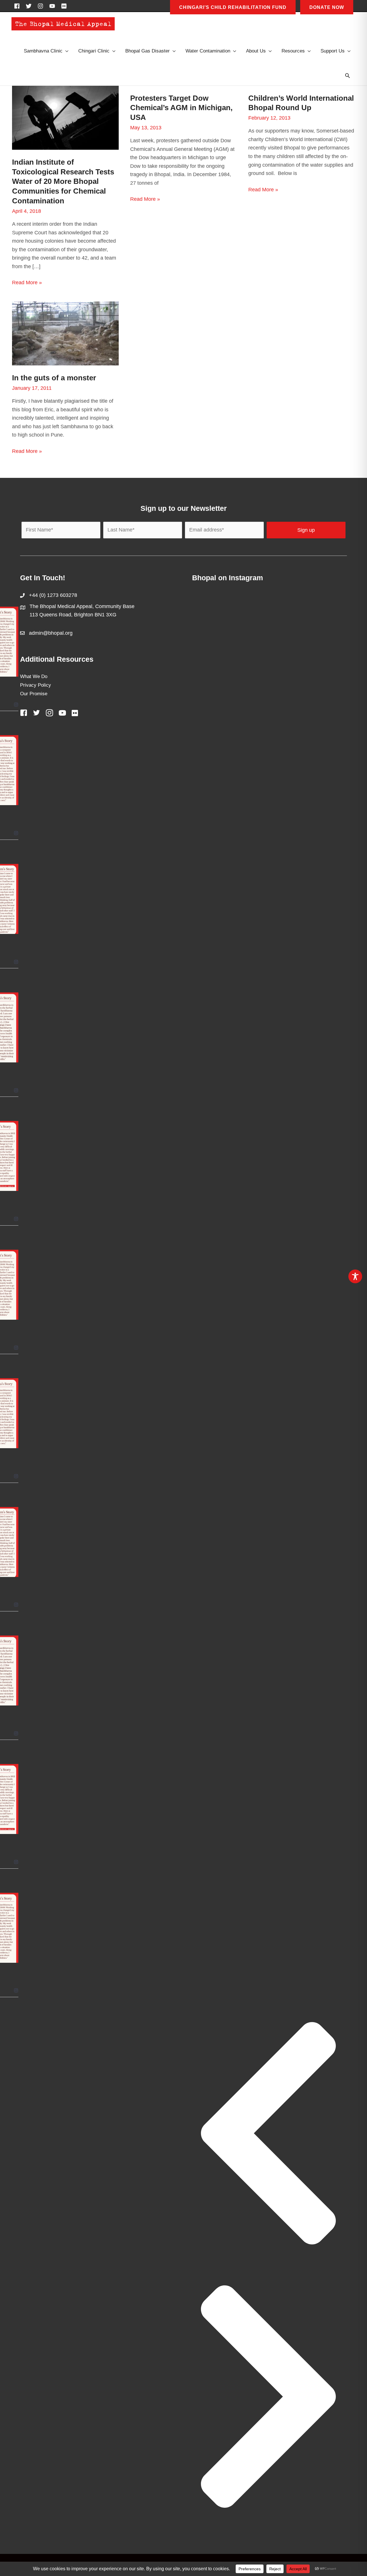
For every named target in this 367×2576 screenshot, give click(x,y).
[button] (348, 76)
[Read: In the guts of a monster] (65, 333)
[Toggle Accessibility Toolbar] (355, 1276)
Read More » (27, 283)
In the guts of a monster (54, 378)
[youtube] (54, 6)
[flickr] (65, 6)
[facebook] (19, 6)
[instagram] (42, 6)
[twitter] (30, 6)
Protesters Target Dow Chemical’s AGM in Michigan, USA (181, 108)
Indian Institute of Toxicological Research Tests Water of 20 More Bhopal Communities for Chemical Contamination (63, 181)
